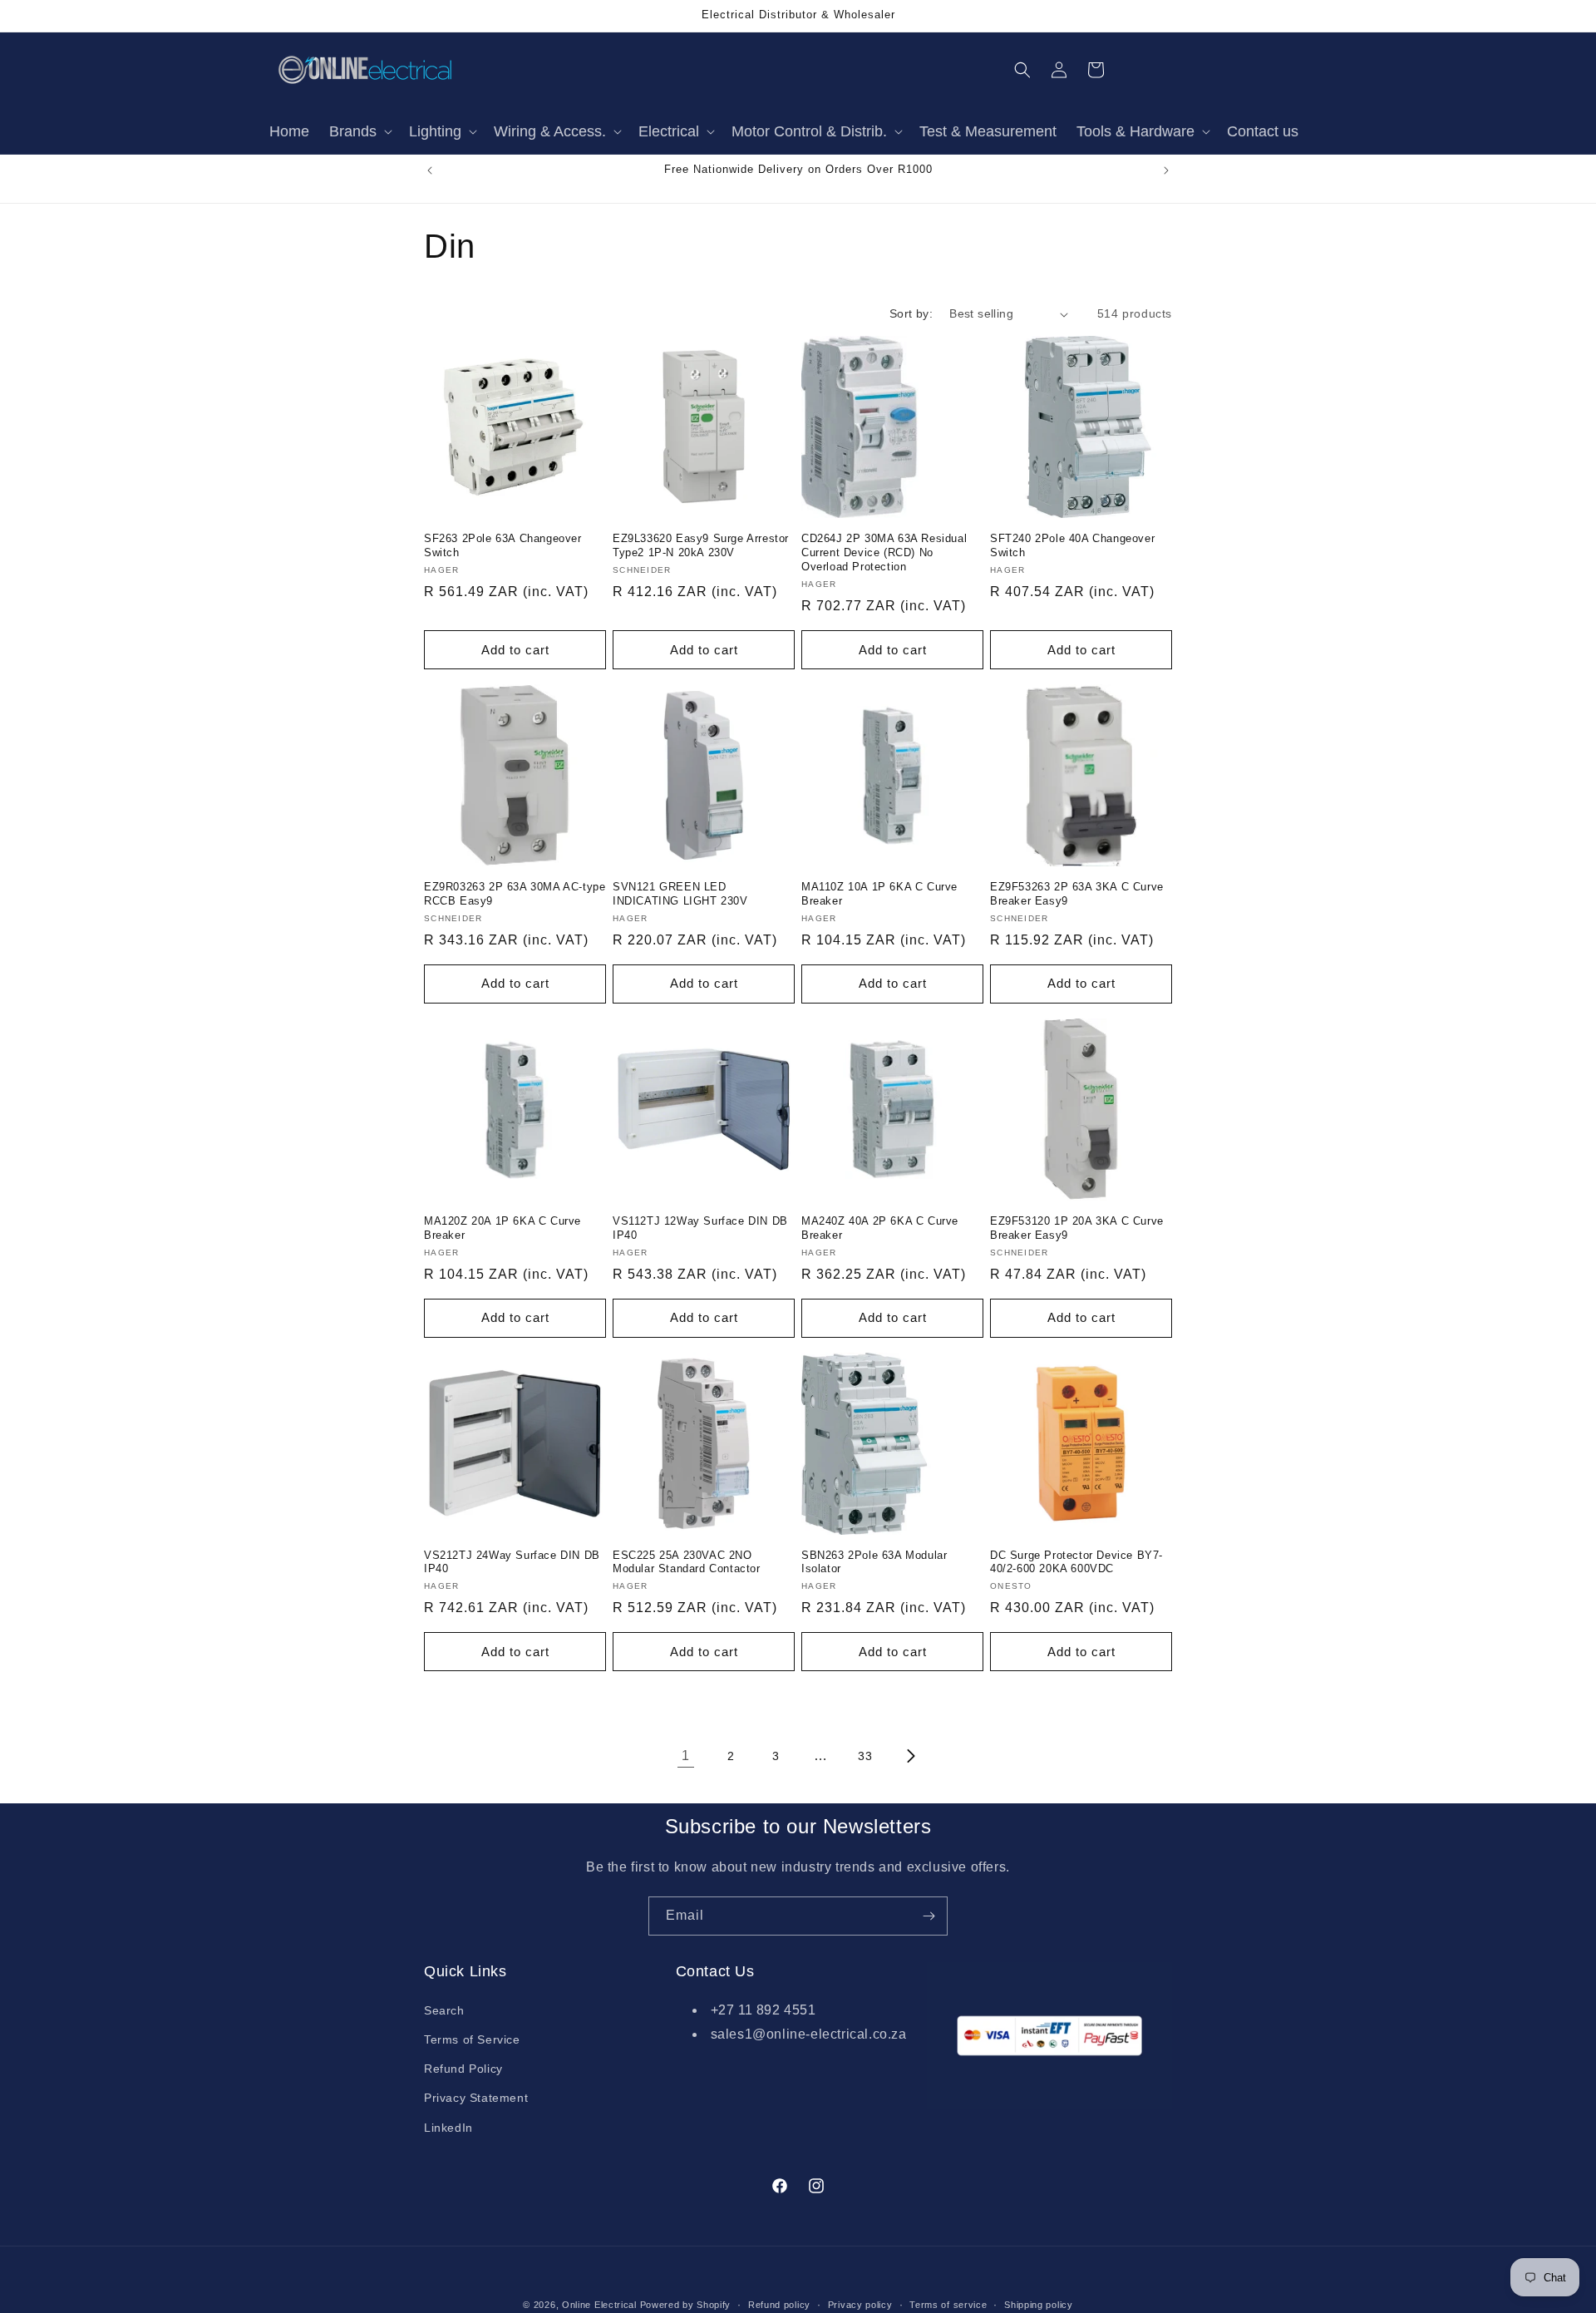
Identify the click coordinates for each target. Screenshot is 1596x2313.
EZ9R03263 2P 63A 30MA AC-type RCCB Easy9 (515, 894)
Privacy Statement (476, 2098)
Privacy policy (860, 2304)
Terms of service (948, 2304)
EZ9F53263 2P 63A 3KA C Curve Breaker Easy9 (1077, 894)
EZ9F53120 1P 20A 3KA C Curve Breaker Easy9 (1077, 1228)
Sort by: (911, 313)
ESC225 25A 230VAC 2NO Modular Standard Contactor (687, 1562)
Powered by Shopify (686, 2305)
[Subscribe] (929, 1916)
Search (444, 2010)
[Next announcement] (1166, 170)
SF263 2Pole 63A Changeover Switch (503, 545)
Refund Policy (463, 2069)
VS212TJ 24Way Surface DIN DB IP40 (512, 1562)
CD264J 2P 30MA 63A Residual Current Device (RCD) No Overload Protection (884, 552)
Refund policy (779, 2304)
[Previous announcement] (430, 170)
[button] (359, 132)
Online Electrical (599, 2305)
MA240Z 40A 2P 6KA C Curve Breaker (880, 1228)
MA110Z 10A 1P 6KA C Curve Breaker (879, 894)
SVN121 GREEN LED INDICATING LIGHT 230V (680, 894)
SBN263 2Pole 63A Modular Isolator (874, 1562)
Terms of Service (472, 2039)
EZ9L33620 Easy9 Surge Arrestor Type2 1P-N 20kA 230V (701, 545)
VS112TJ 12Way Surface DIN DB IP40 (700, 1228)
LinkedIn (448, 2127)
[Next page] (910, 1756)
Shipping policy (1039, 2304)
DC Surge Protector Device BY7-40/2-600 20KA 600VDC (1076, 1562)
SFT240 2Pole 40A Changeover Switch (1072, 545)
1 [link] (686, 1756)
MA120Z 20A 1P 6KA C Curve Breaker (502, 1228)
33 (865, 1756)
